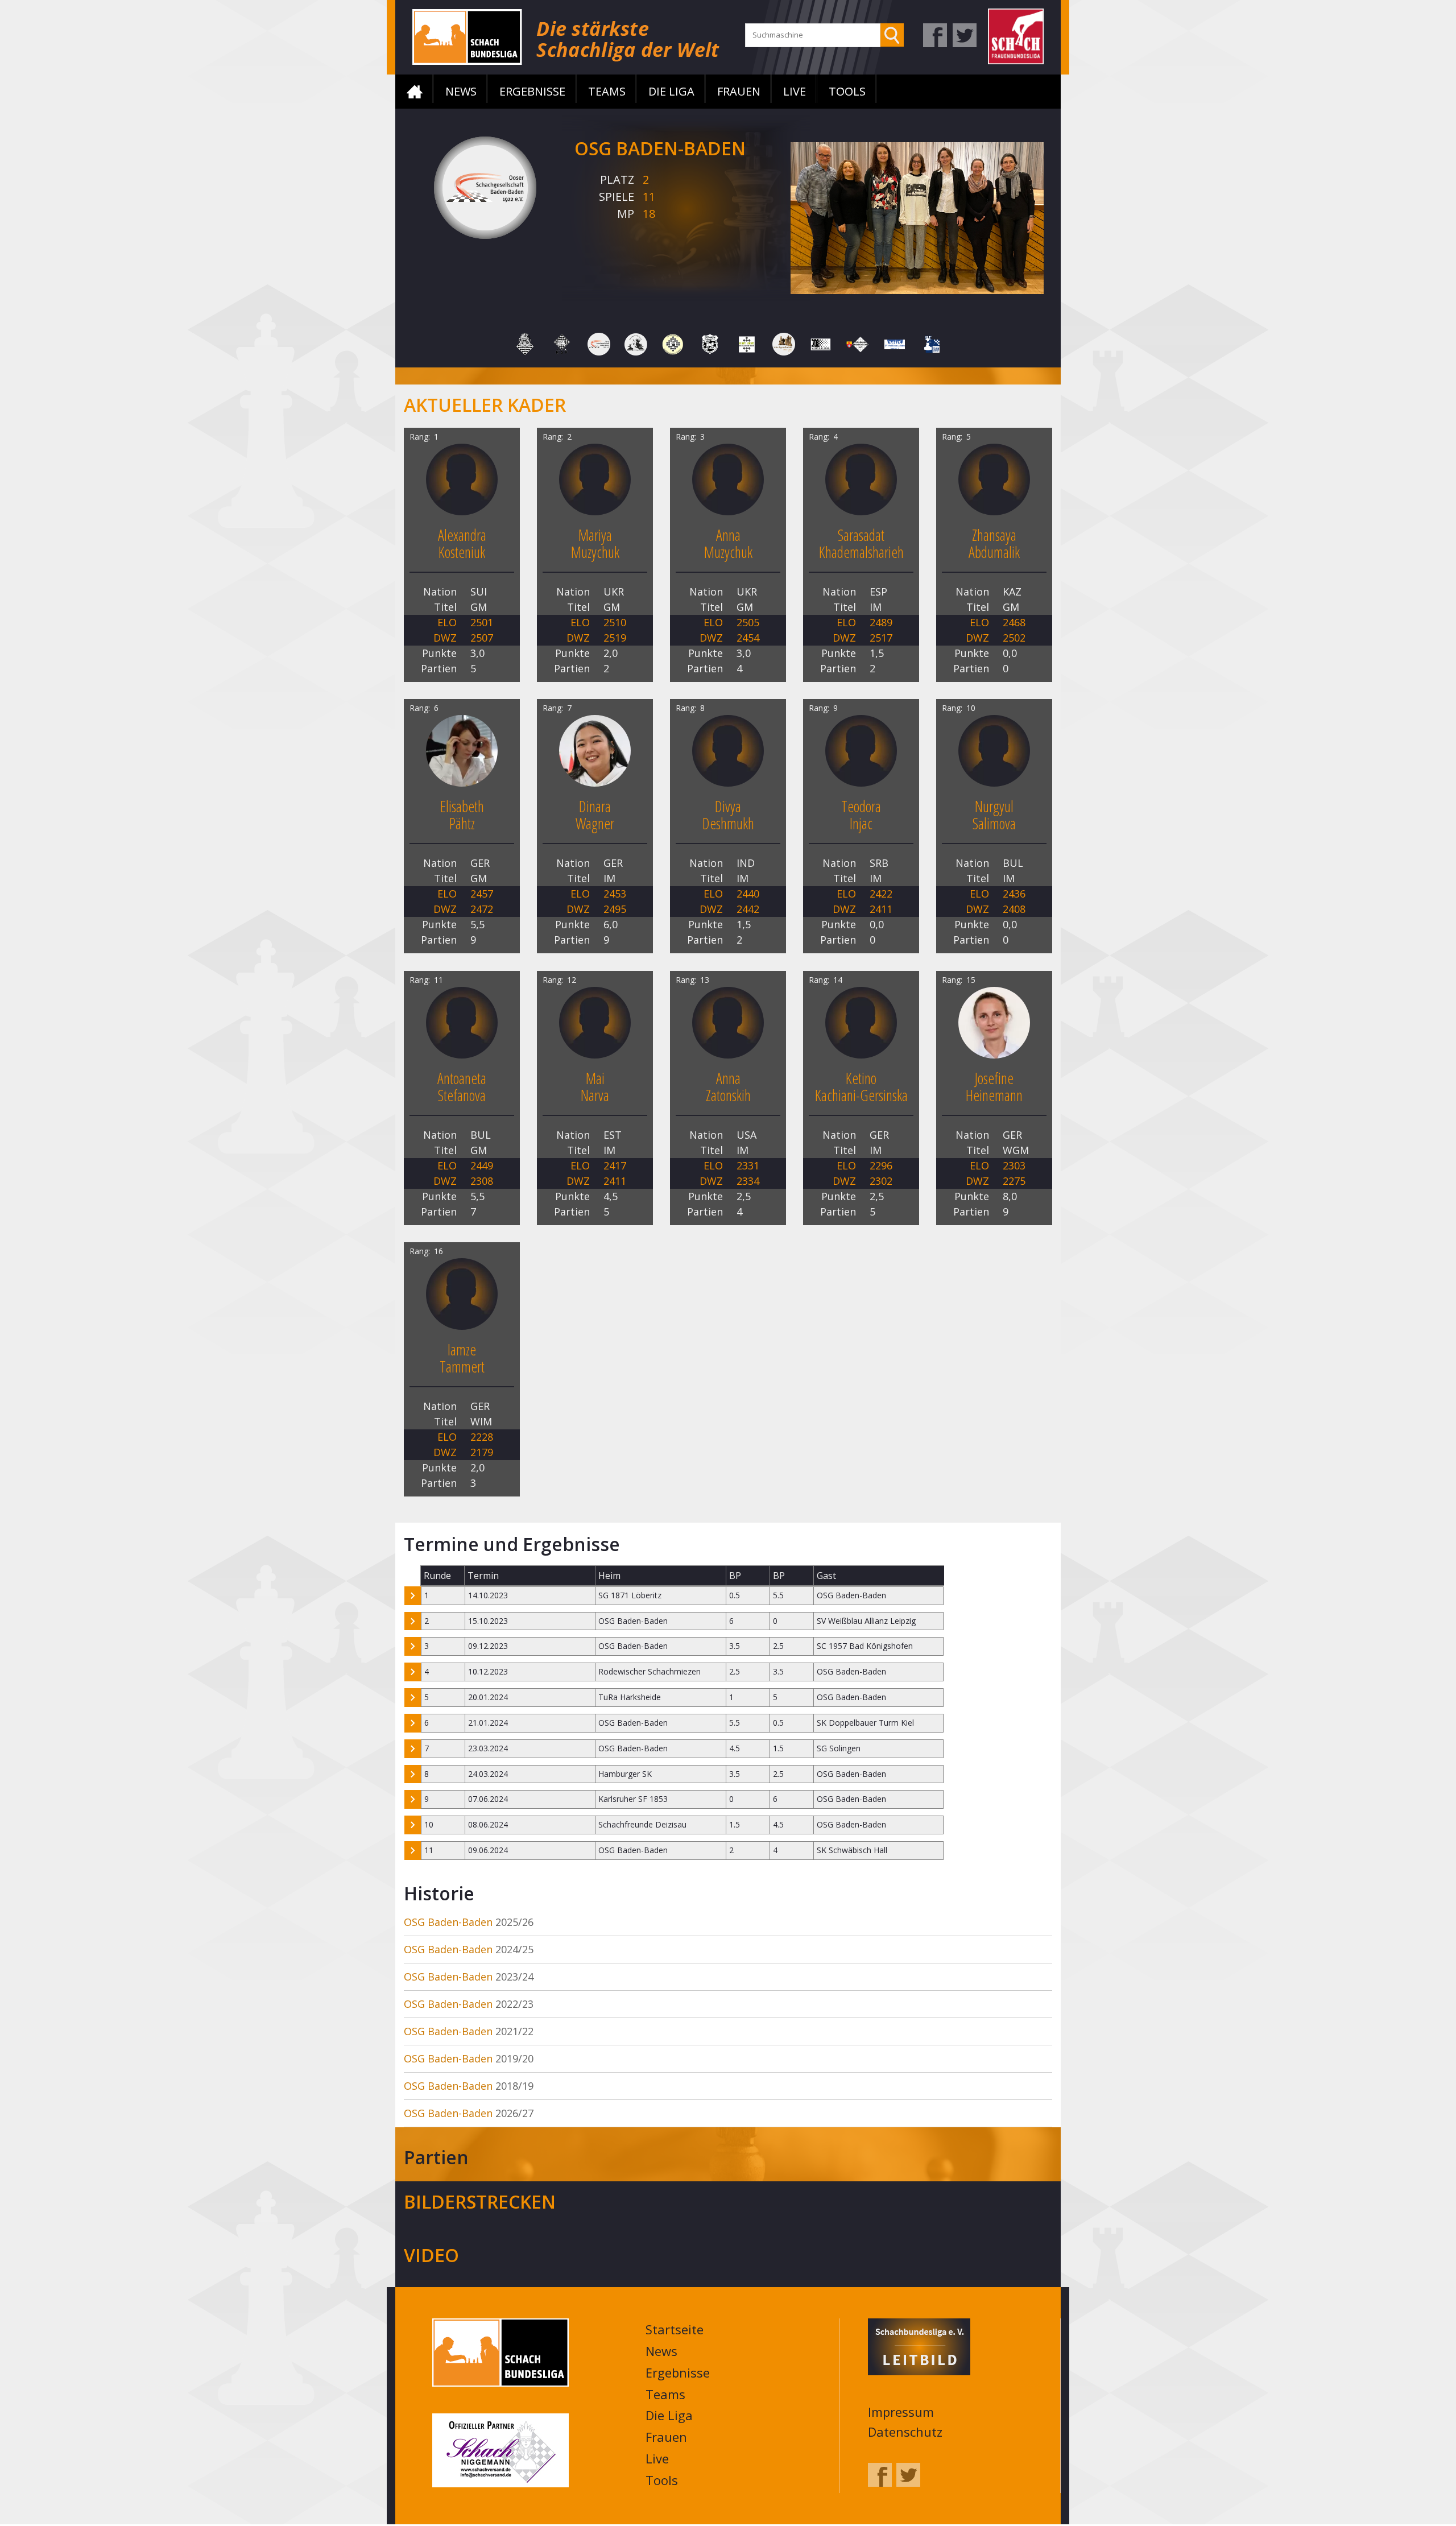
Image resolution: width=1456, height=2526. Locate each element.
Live (795, 91)
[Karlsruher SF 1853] (562, 343)
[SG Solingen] (784, 343)
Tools (847, 91)
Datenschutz (905, 2433)
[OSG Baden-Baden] (599, 343)
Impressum (901, 2413)
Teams (607, 91)
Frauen (739, 91)
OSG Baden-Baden (448, 1924)
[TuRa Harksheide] (932, 343)
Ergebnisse (532, 91)
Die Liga (671, 91)
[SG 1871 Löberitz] (747, 343)
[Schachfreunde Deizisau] (710, 343)
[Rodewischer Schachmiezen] (636, 343)
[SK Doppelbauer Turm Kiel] (821, 343)
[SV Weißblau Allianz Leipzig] (895, 343)
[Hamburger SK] (525, 343)
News (461, 91)
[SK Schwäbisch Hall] (858, 343)
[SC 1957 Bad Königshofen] (673, 343)
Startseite (415, 92)
